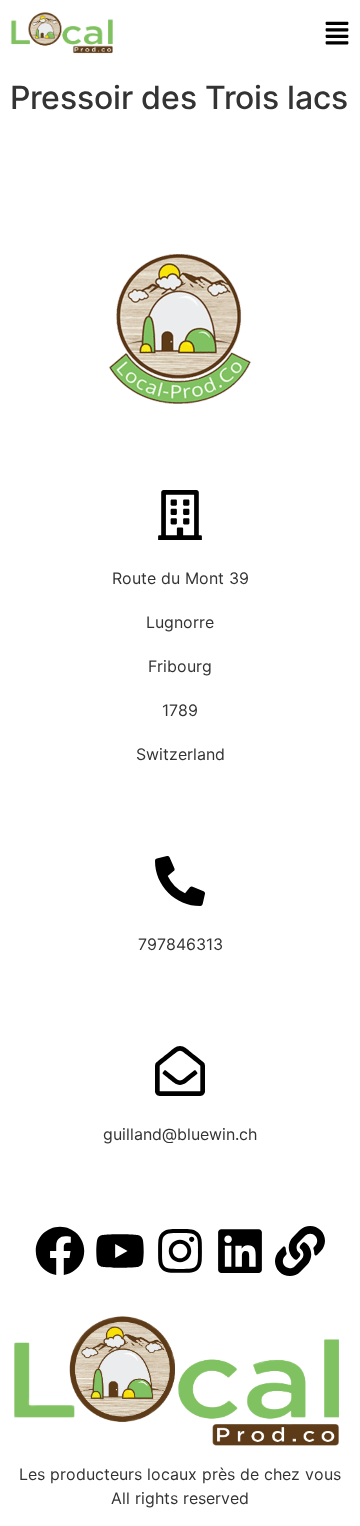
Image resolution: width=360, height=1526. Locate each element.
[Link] (300, 1251)
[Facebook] (60, 1251)
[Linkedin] (240, 1251)
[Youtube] (120, 1251)
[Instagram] (180, 1251)
